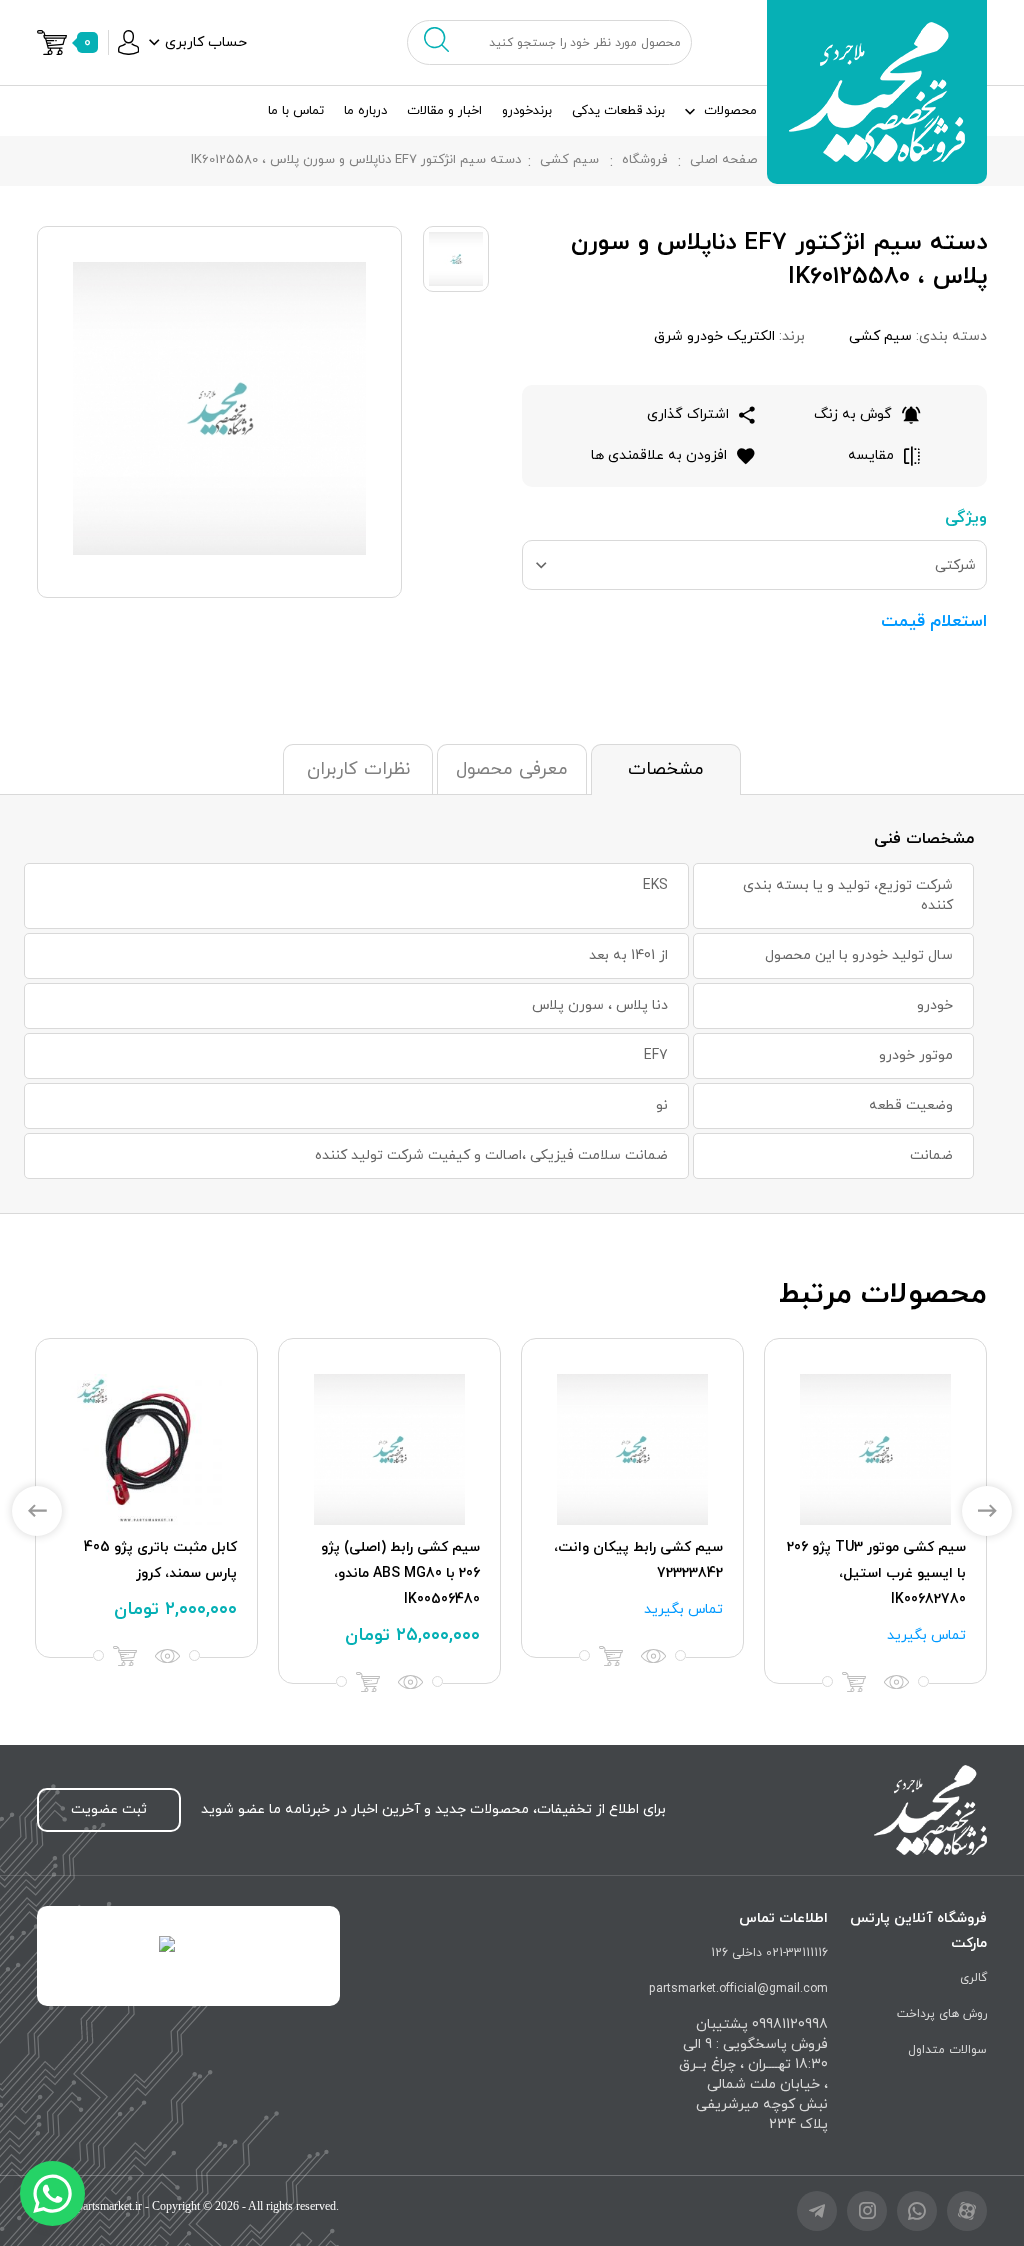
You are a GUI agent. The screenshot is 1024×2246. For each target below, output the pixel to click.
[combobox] (754, 565)
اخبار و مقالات (444, 111)
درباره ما (365, 111)
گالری (973, 1978)
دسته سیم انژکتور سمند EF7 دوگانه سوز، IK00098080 (392, 1560)
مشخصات (666, 769)
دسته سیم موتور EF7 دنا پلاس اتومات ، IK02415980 (155, 1560)
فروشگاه (644, 160)
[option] (875, 1498)
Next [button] (987, 1511)
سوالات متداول (947, 2050)
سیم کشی (569, 160)
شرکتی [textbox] (955, 565)
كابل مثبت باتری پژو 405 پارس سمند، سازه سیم (646, 1560)
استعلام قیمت (934, 622)
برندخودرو (527, 111)
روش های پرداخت (942, 2014)
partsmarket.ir (109, 2206)
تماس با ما (296, 111)
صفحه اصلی (723, 160)
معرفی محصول (512, 769)
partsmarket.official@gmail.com (738, 1989)
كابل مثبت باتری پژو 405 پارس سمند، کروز (889, 1560)
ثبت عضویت (109, 1809)
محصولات (730, 111)
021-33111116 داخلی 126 (769, 1953)
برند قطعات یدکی (618, 111)
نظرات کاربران (358, 769)
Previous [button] (37, 1511)
